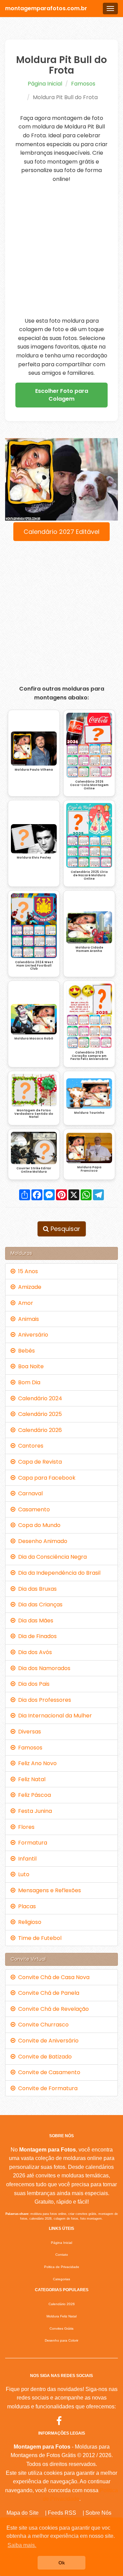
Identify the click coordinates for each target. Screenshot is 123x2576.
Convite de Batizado (44, 2057)
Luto (22, 1874)
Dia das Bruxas (36, 1589)
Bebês (25, 1351)
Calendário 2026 (39, 1430)
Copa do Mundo (38, 1525)
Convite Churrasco (42, 2025)
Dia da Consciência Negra (51, 1557)
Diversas (28, 1732)
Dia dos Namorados (43, 1668)
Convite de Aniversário (47, 2041)
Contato (62, 2255)
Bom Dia (28, 1382)
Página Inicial (45, 84)
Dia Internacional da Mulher (54, 1716)
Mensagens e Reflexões (48, 1890)
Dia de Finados (36, 1636)
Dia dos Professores (43, 1700)
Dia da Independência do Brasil (58, 1573)
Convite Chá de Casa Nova (52, 1977)
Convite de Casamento (48, 2072)
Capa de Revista (39, 1462)
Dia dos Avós (34, 1652)
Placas (26, 1906)
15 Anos (27, 1271)
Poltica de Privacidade (62, 2267)
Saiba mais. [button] (22, 2545)
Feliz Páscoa (33, 1795)
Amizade (28, 1287)
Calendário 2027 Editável (61, 532)
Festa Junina (34, 1811)
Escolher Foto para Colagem (62, 395)
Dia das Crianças (39, 1605)
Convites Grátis (61, 2328)
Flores (25, 1827)
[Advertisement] (61, 250)
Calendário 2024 (39, 1398)
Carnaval (29, 1493)
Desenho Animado (41, 1541)
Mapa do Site (23, 2513)
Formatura (31, 1843)
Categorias (61, 2279)
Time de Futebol (38, 1938)
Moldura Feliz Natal (61, 2316)
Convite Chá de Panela (47, 1993)
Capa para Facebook (45, 1478)
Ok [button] (62, 2563)
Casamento (33, 1509)
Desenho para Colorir (61, 2340)
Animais (27, 1319)
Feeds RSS (62, 2513)
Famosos (83, 84)
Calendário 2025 (39, 1414)
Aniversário (32, 1335)
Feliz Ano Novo (36, 1763)
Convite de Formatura (46, 2088)
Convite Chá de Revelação (52, 2009)
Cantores (29, 1446)
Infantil (26, 1859)
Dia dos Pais (32, 1684)
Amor (24, 1303)
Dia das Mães (34, 1621)
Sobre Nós (98, 2513)
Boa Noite (30, 1366)
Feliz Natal (30, 1779)
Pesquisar (65, 1229)
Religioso (28, 1922)
